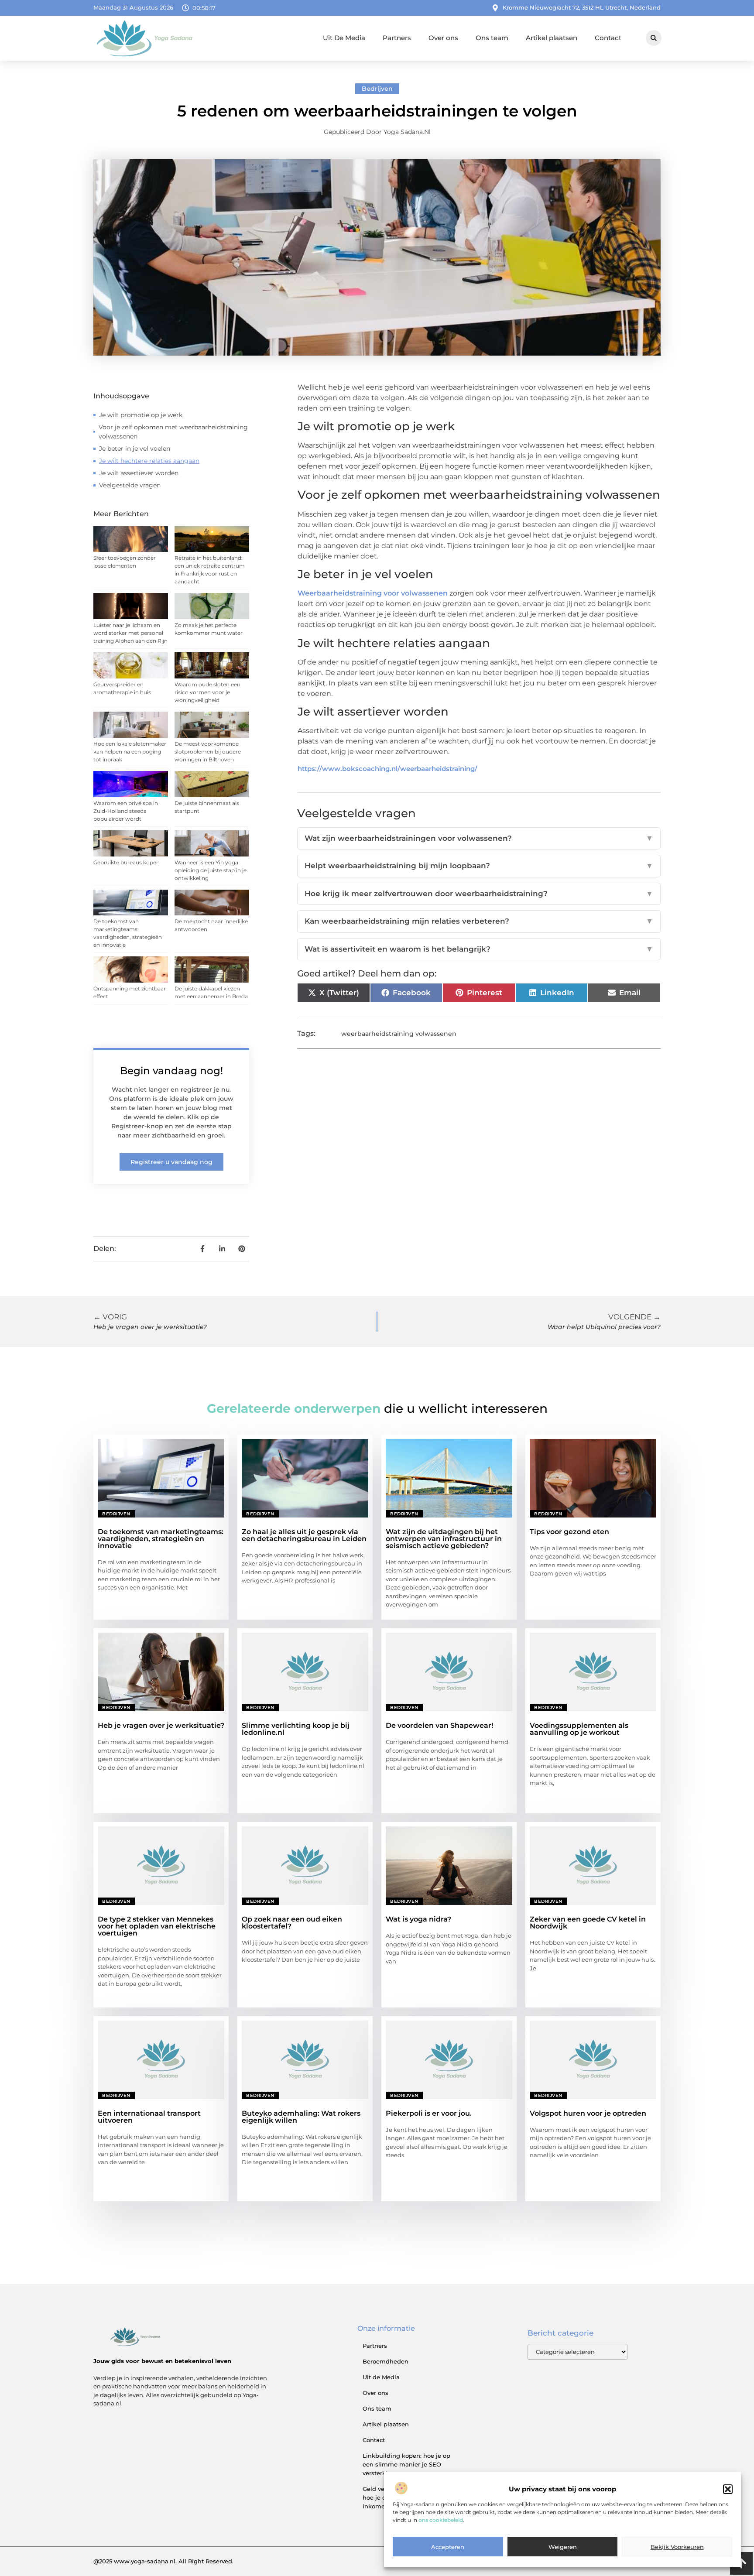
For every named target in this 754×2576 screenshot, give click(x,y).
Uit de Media (381, 2377)
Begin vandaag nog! (171, 1071)
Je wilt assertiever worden (139, 473)
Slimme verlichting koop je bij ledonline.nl (296, 1729)
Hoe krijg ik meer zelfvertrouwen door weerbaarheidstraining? (479, 894)
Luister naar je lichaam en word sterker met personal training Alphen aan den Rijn (130, 633)
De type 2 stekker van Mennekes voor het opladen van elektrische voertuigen (157, 1926)
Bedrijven (377, 89)
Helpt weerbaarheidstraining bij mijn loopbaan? (479, 866)
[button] (728, 2489)
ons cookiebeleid (441, 2520)
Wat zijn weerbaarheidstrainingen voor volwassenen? (479, 838)
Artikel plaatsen (552, 38)
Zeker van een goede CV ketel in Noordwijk (588, 1923)
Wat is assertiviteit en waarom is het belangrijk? (479, 949)
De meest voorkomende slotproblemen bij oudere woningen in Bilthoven (208, 752)
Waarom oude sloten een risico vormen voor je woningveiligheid (207, 692)
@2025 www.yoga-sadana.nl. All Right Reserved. (163, 2561)
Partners (397, 38)
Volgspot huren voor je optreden (588, 2113)
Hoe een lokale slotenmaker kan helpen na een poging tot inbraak (130, 752)
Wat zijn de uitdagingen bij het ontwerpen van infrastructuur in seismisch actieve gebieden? (444, 1539)
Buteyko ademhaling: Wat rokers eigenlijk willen (301, 2117)
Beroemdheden (386, 2361)
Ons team (492, 38)
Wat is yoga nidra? (418, 1919)
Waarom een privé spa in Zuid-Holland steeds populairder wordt (126, 811)
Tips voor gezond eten (569, 1532)
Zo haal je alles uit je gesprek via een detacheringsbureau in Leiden (304, 1535)
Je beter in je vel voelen (135, 449)
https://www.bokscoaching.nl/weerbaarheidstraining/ (387, 769)
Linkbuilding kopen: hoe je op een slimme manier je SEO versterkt (406, 2464)
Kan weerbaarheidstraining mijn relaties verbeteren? (479, 921)
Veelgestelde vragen (130, 485)
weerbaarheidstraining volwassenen (399, 1034)
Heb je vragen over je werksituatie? (161, 1725)
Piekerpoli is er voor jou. (429, 2113)
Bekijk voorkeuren (677, 2547)
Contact (608, 38)
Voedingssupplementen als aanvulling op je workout (579, 1729)
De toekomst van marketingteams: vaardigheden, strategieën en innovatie (161, 1539)
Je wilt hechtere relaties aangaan (149, 461)
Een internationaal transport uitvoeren (149, 2117)
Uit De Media (344, 38)
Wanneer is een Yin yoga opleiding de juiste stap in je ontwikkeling (211, 870)
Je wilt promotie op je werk (141, 415)
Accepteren (448, 2547)
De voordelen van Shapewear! (439, 1725)
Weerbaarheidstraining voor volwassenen (373, 593)
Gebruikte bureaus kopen (127, 862)
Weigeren (563, 2547)
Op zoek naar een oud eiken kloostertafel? (292, 1923)
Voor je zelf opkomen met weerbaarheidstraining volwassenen (173, 432)
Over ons (443, 38)
